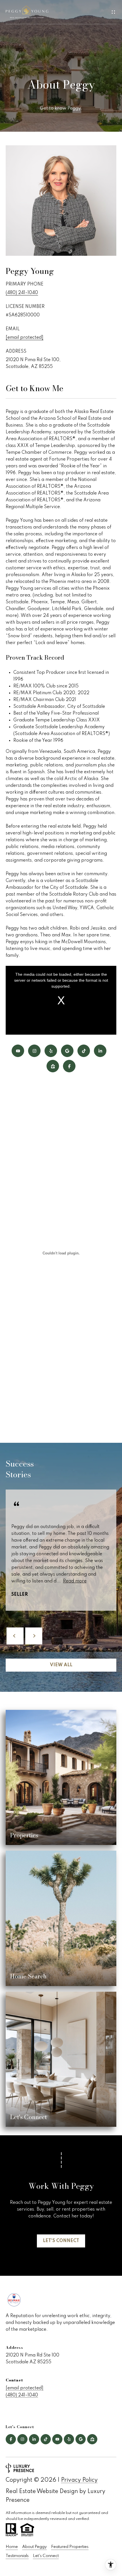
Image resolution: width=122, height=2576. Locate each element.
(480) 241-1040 (22, 293)
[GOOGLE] (67, 1051)
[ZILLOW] (53, 1066)
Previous (15, 1636)
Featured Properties (70, 2547)
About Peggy (34, 2547)
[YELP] (51, 1051)
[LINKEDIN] (100, 1051)
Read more (75, 1581)
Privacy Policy (79, 2480)
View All (61, 1665)
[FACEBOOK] (69, 1066)
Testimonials (17, 2556)
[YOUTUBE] (18, 1051)
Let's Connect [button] (61, 2241)
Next (34, 1636)
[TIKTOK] (84, 1051)
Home (12, 2547)
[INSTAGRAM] (34, 1051)
